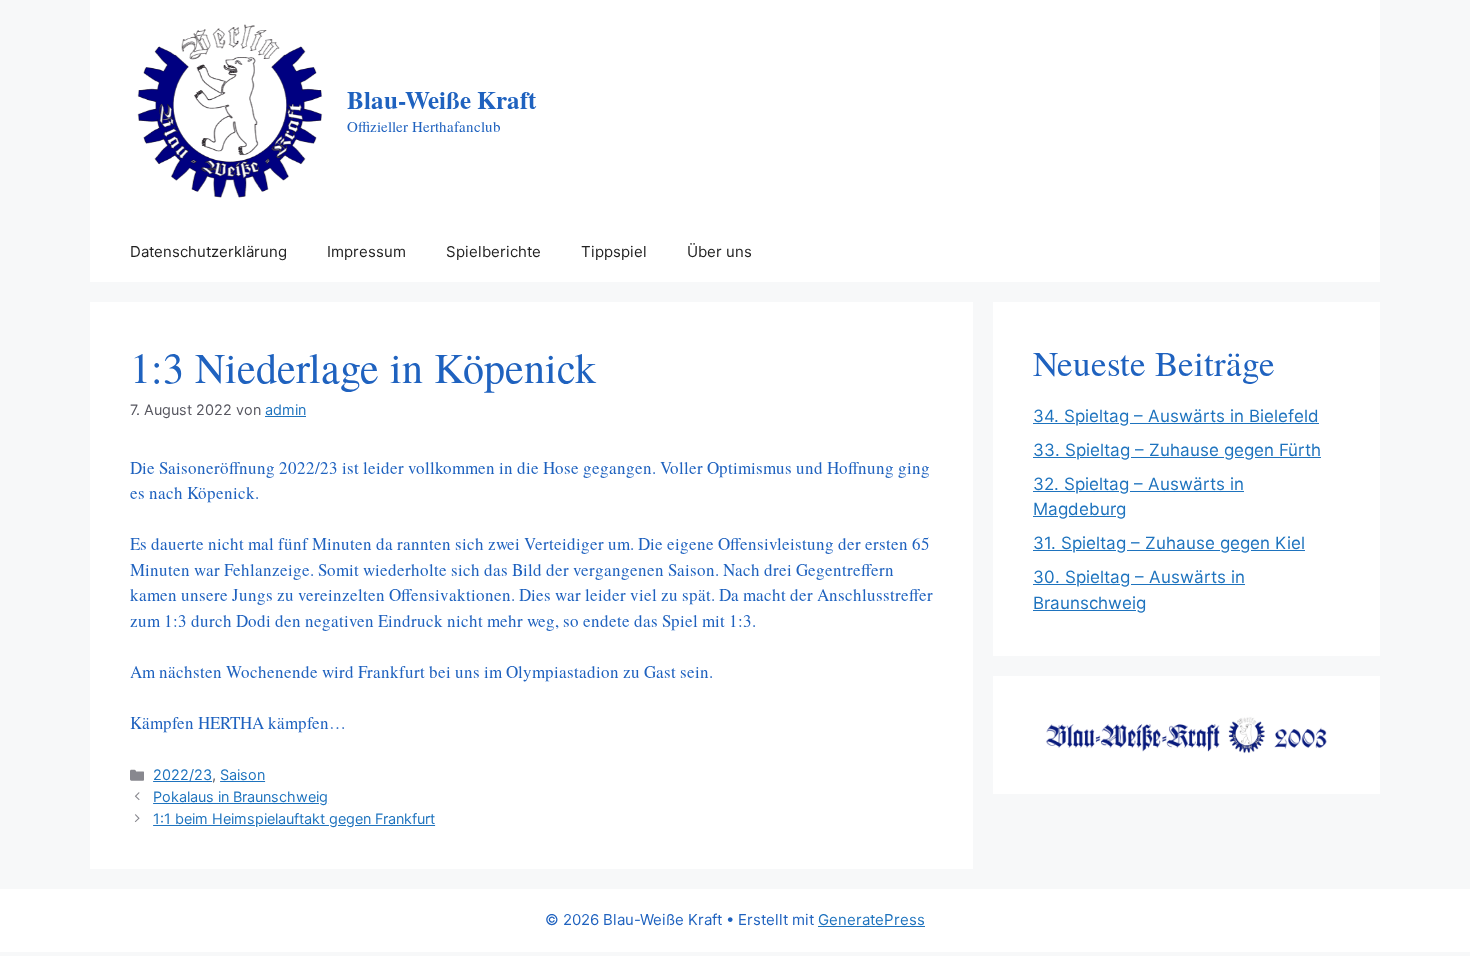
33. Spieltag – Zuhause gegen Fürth (1177, 450)
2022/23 (182, 774)
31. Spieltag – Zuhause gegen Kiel (1169, 543)
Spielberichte (493, 251)
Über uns (719, 251)
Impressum (366, 251)
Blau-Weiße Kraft (441, 99)
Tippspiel (614, 251)
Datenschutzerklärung (208, 251)
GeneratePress (871, 919)
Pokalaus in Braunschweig (240, 796)
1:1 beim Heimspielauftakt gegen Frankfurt (294, 818)
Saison (242, 774)
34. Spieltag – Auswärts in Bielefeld (1176, 416)
